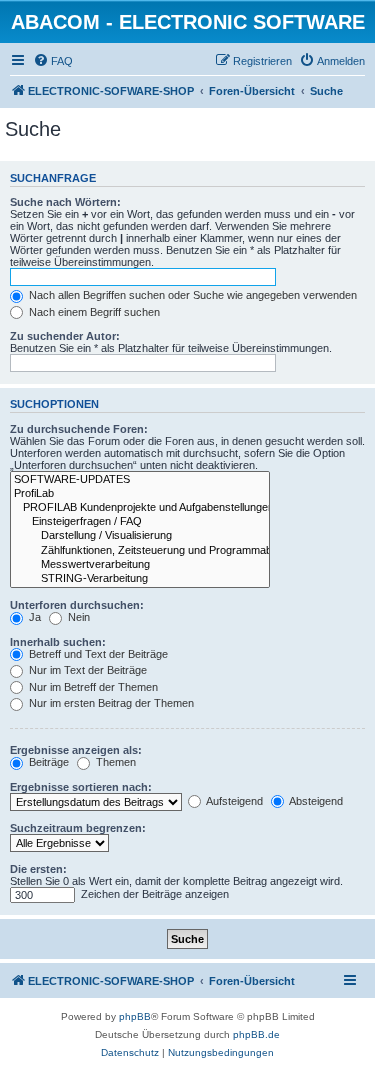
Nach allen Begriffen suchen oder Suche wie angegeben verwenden (191, 295)
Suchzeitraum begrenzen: (78, 828)
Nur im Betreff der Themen (92, 687)
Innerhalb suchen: (58, 642)
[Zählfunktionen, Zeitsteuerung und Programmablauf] (140, 551)
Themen (114, 762)
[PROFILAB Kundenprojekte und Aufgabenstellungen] (140, 508)
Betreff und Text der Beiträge (97, 654)
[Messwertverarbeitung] (140, 565)
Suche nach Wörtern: (65, 202)
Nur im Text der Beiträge (86, 670)
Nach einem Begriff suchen (93, 312)
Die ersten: (38, 869)
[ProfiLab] (140, 494)
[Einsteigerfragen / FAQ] (140, 522)
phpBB (135, 1016)
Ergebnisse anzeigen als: (76, 750)
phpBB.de (256, 1034)
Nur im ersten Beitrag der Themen (110, 703)
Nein (77, 617)
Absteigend (315, 801)
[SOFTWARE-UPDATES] (140, 480)
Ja (33, 617)
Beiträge (47, 762)
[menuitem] (53, 61)
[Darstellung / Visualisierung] (140, 536)
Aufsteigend (233, 801)
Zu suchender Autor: (65, 336)
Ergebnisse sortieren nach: (81, 787)
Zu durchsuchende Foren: (79, 429)
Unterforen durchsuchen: (77, 605)
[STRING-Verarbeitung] (140, 579)
